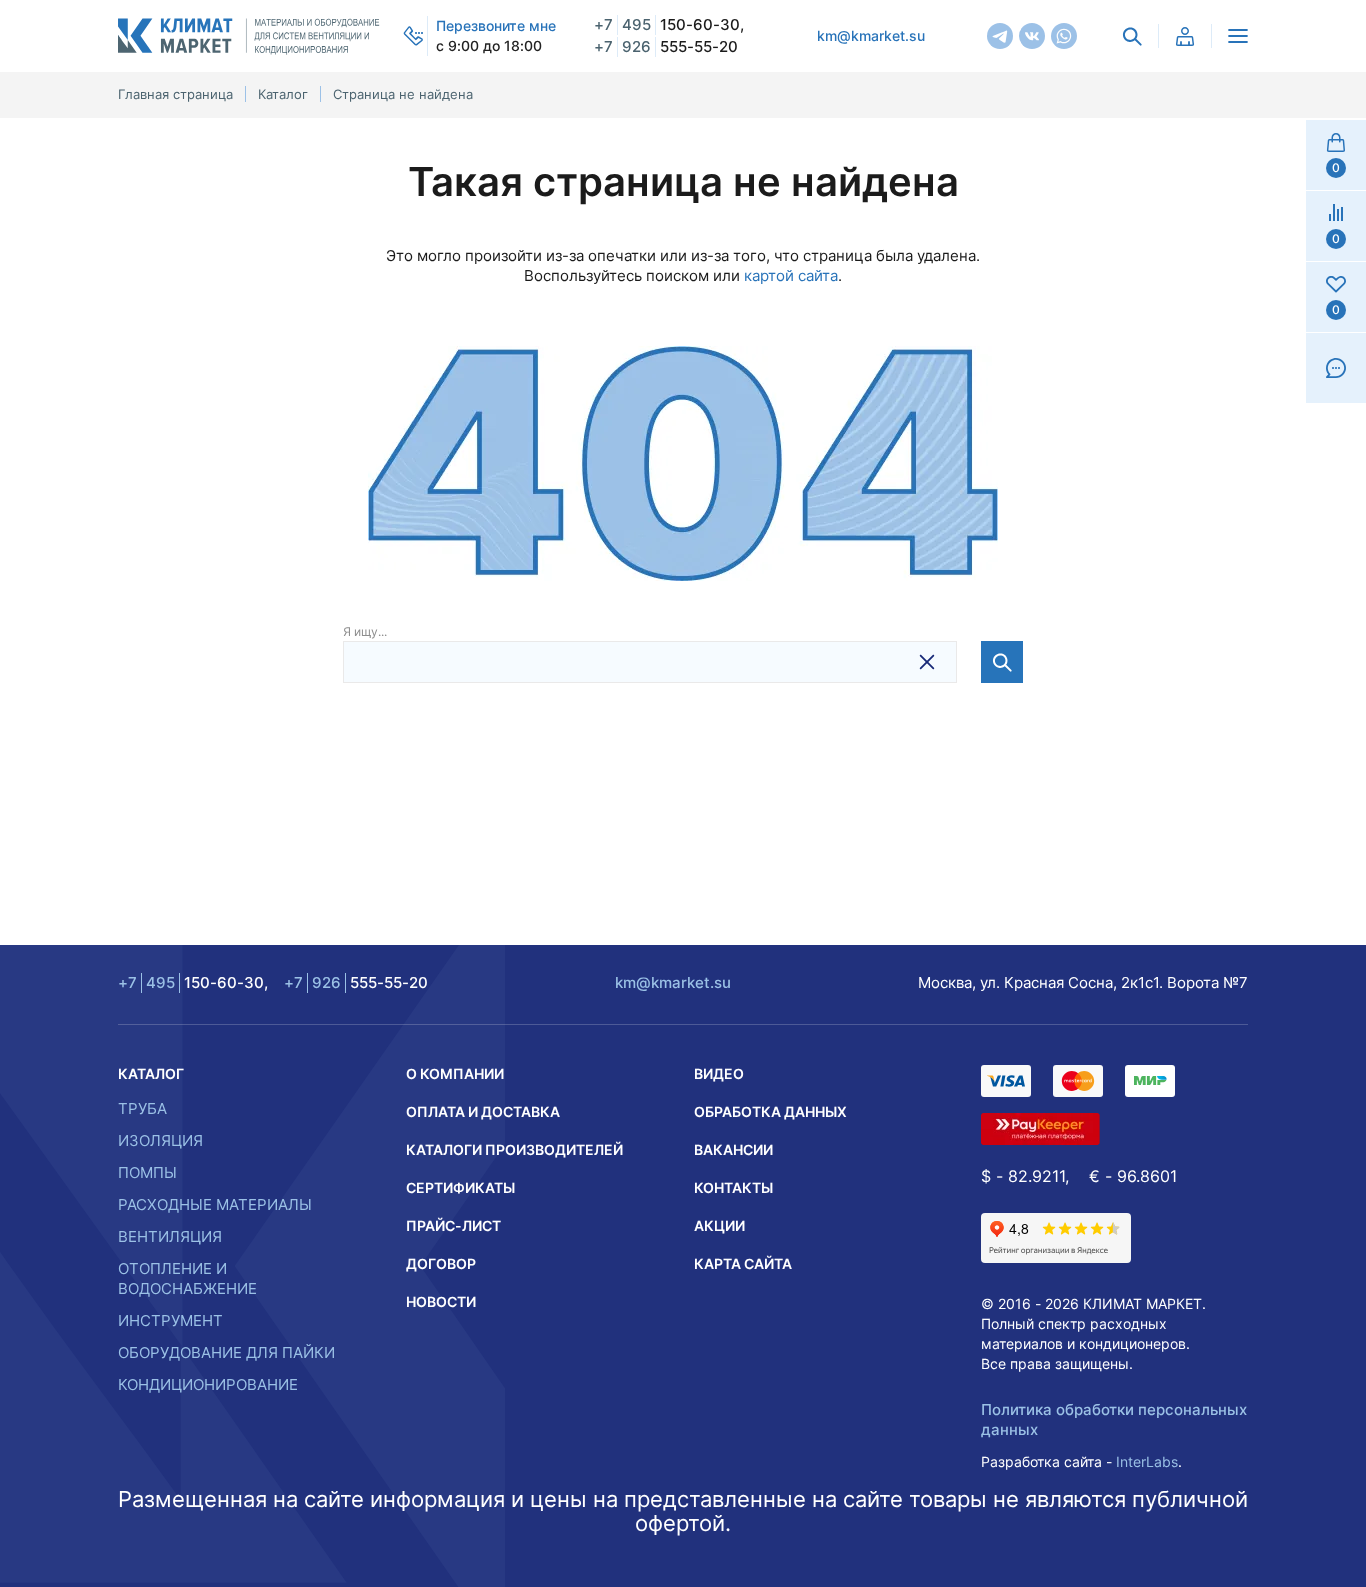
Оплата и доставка (483, 1111)
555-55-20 (666, 46)
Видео (719, 1073)
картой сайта (791, 275)
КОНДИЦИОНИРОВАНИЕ (208, 1384)
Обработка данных (770, 1111)
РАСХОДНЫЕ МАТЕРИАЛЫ (215, 1204)
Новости (441, 1301)
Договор (441, 1263)
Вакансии (733, 1149)
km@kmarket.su (871, 35)
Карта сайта (743, 1263)
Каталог (151, 1073)
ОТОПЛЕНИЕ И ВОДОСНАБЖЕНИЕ (187, 1278)
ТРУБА (142, 1108)
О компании (455, 1073)
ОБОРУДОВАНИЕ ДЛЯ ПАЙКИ (226, 1352)
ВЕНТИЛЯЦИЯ (170, 1236)
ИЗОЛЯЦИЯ (160, 1140)
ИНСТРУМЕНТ (170, 1320)
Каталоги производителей (514, 1149)
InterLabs (1147, 1461)
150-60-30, (669, 24)
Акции (719, 1225)
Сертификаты (460, 1187)
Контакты (733, 1187)
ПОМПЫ (147, 1172)
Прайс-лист (453, 1225)
